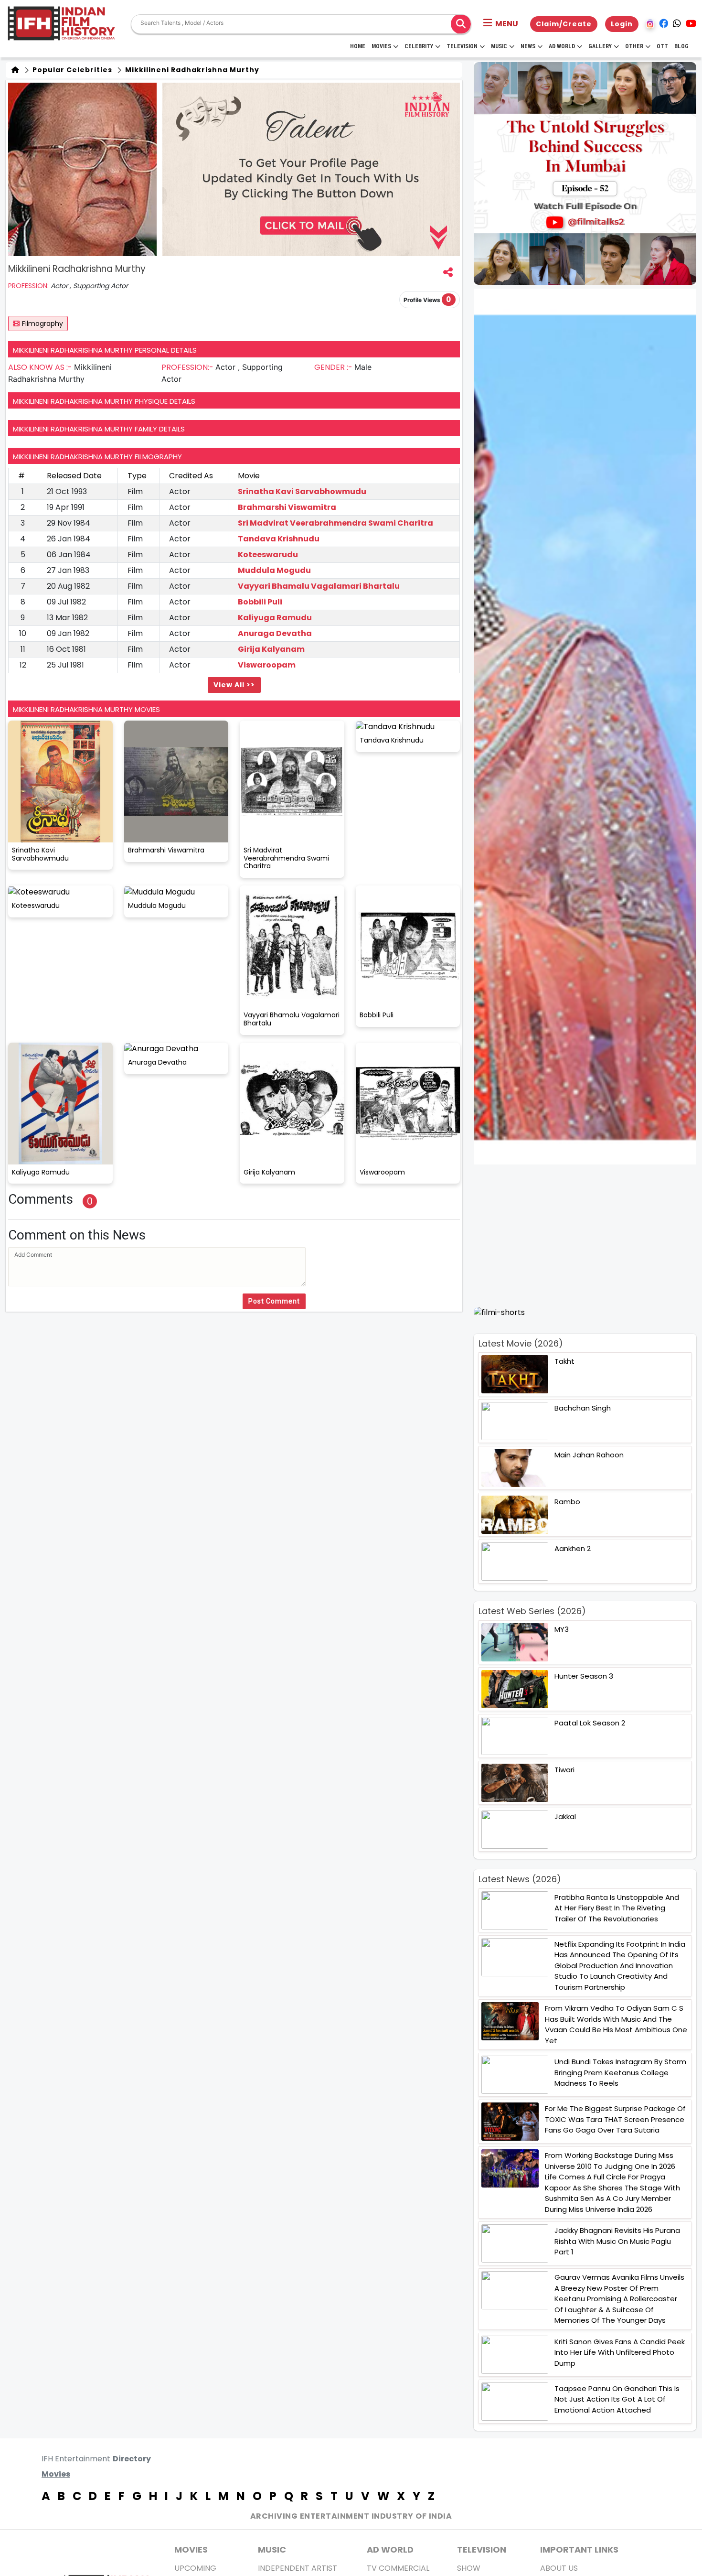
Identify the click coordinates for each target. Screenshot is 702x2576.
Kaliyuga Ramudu (275, 618)
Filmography (43, 323)
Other (634, 46)
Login (622, 24)
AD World (390, 2549)
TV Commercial (398, 2568)
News (528, 46)
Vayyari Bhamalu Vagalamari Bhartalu (319, 586)
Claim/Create (564, 24)
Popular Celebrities (71, 70)
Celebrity (419, 46)
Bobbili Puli (260, 602)
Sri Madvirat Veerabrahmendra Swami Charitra (335, 523)
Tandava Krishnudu (279, 539)
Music (499, 46)
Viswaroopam (267, 665)
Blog (681, 46)
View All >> (234, 685)
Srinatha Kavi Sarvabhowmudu (302, 491)
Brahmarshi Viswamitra (287, 507)
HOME (358, 46)
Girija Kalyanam (271, 649)
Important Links (579, 2549)
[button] (501, 24)
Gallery (600, 46)
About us (559, 2568)
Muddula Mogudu (274, 570)
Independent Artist (298, 2568)
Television (462, 46)
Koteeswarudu (268, 555)
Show (469, 2568)
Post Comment (274, 1301)
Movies (381, 46)
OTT (662, 46)
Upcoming (195, 2568)
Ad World (562, 46)
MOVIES (191, 2549)
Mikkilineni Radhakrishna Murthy (191, 70)
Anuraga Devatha (275, 633)
